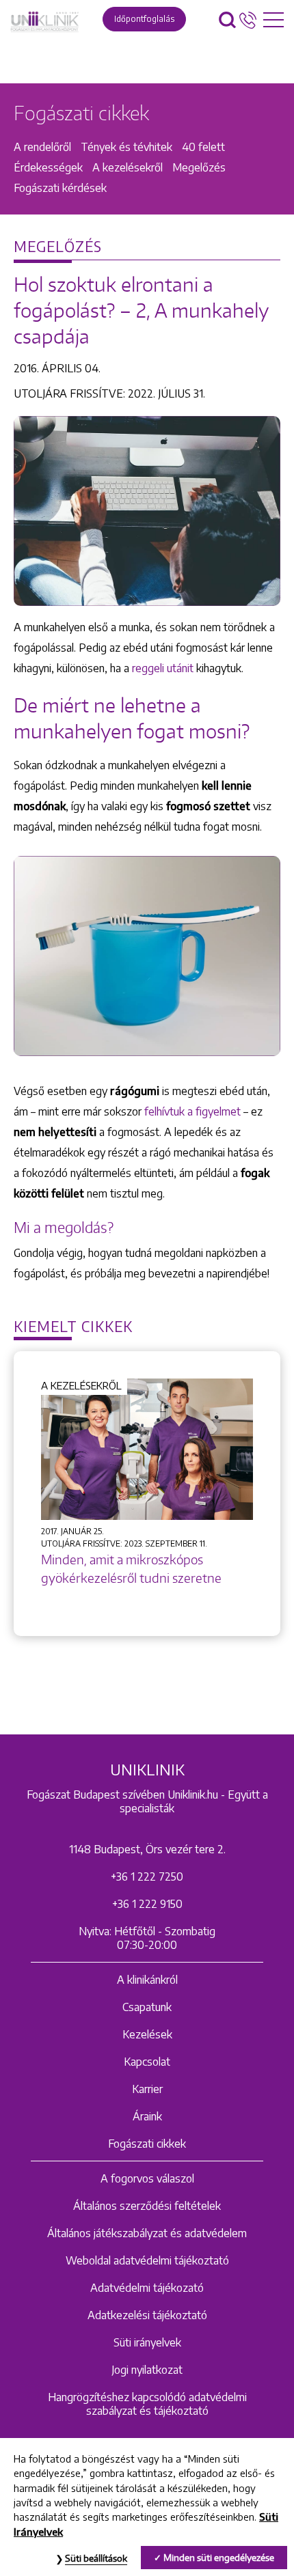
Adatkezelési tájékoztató (147, 2315)
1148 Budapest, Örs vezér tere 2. (147, 1849)
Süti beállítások (96, 2558)
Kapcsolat (147, 2062)
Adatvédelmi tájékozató (147, 2288)
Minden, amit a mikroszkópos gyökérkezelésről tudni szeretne (131, 1568)
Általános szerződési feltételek (147, 2206)
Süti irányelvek (147, 2342)
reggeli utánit (163, 668)
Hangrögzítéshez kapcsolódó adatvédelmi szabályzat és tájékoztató (147, 2404)
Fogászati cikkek (147, 2144)
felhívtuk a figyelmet (192, 1111)
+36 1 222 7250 (147, 1876)
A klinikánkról (147, 1980)
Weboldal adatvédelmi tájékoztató (147, 2260)
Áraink (147, 2116)
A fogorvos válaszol (147, 2178)
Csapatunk (147, 2007)
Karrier (147, 2089)
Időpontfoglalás (144, 19)
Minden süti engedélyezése (219, 2558)
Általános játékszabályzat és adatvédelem (147, 2233)
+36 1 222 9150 (147, 1904)
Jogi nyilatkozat (147, 2370)
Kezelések (147, 2034)
